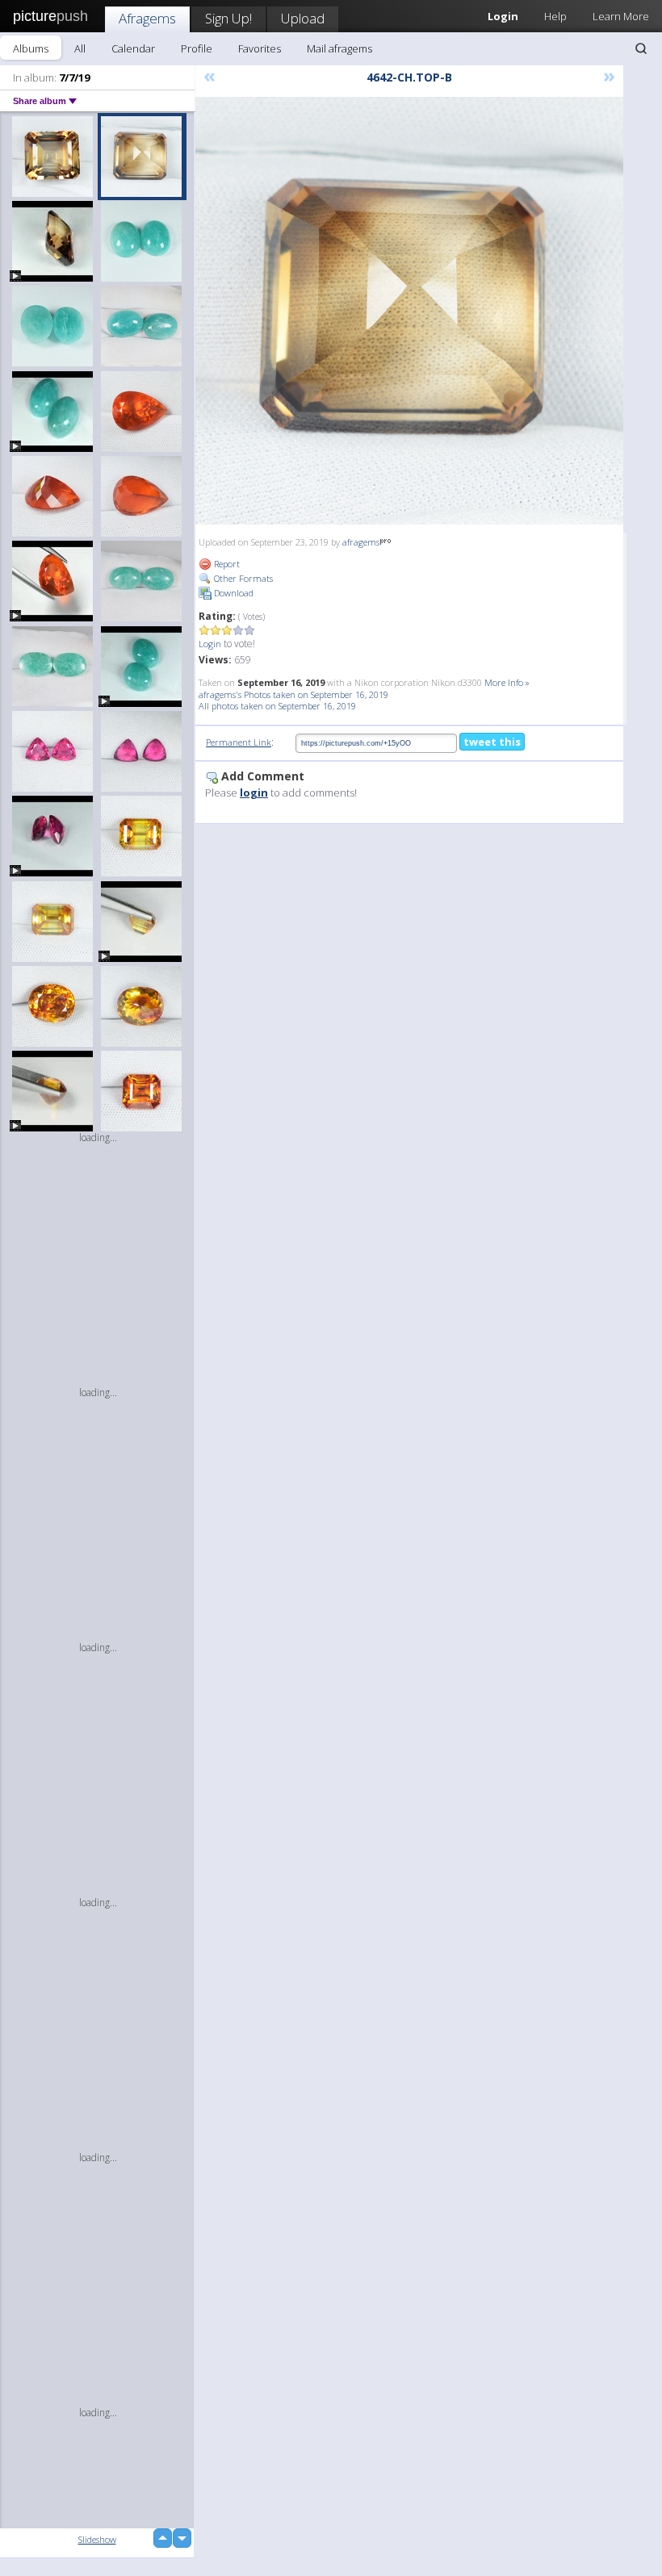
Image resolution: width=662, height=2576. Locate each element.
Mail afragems (339, 48)
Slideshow (97, 2539)
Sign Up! (228, 18)
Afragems (147, 18)
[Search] (641, 48)
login (254, 792)
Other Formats (242, 578)
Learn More (621, 16)
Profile (197, 48)
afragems (361, 542)
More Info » (507, 682)
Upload (303, 18)
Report (226, 564)
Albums (31, 48)
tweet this (492, 742)
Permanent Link (239, 742)
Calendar (133, 48)
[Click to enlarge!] (409, 311)
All (80, 48)
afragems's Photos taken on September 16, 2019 (293, 694)
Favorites (260, 48)
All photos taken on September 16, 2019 (277, 706)
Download (233, 593)
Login (210, 644)
